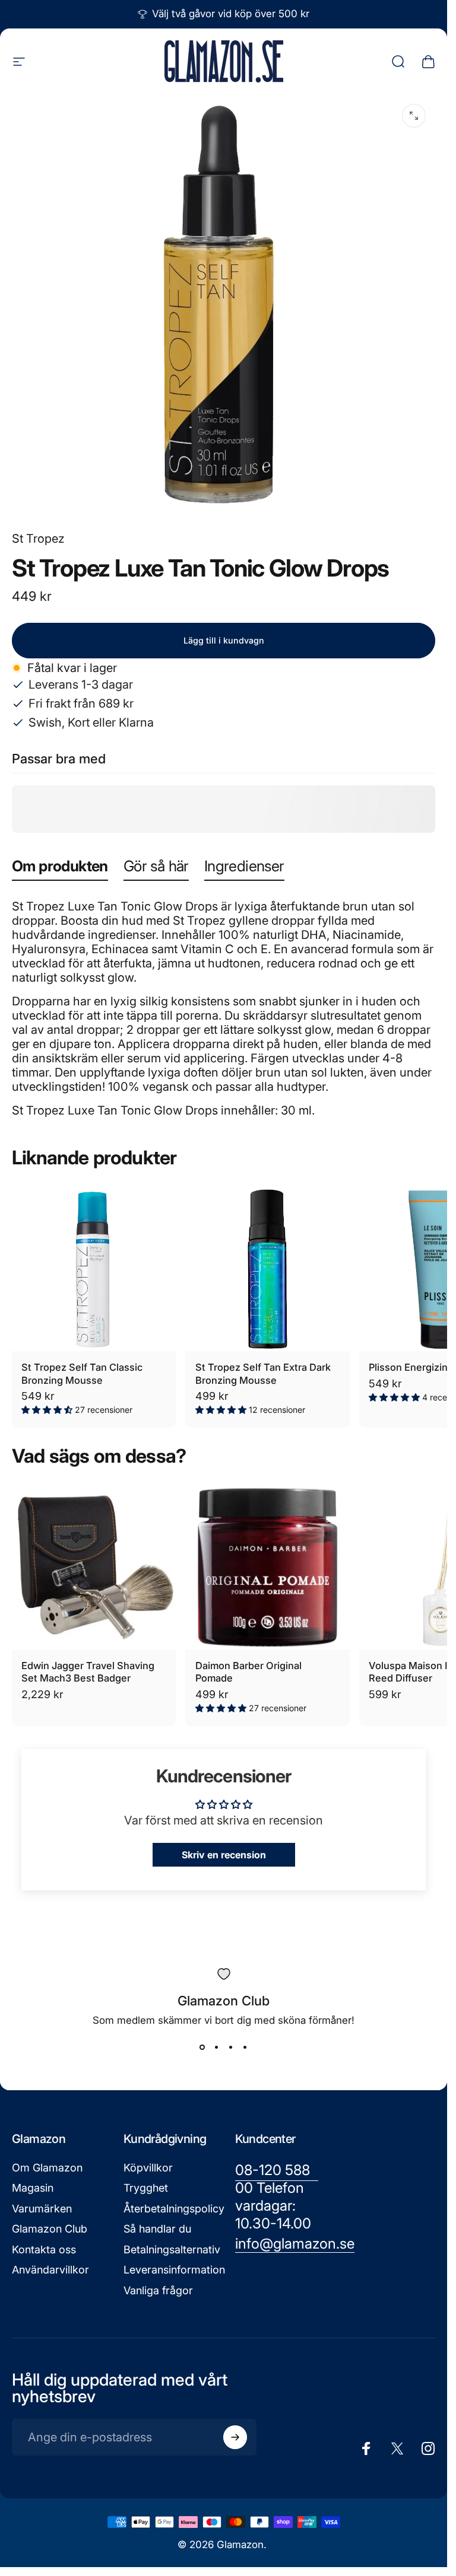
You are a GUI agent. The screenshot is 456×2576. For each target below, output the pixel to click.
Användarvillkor (50, 2270)
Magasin (33, 2188)
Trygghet (146, 2188)
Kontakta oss (44, 2249)
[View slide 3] (231, 2048)
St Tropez (38, 539)
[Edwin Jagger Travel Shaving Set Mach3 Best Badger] (94, 1567)
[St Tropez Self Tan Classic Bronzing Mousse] (94, 1269)
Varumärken (42, 2209)
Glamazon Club (50, 2229)
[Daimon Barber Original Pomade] (267, 1567)
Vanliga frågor (158, 2290)
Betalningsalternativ (172, 2249)
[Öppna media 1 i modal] (414, 116)
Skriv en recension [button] (224, 1855)
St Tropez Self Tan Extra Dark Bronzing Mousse (263, 1374)
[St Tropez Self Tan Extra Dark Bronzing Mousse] (267, 1269)
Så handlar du (157, 2229)
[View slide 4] (245, 2048)
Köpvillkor (148, 2168)
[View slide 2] (217, 2048)
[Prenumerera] (235, 2437)
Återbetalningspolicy (174, 2209)
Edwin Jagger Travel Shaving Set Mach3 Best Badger (88, 1672)
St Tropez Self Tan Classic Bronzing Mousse (82, 1374)
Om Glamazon (47, 2168)
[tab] (60, 869)
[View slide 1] (202, 2048)
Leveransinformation (174, 2270)
